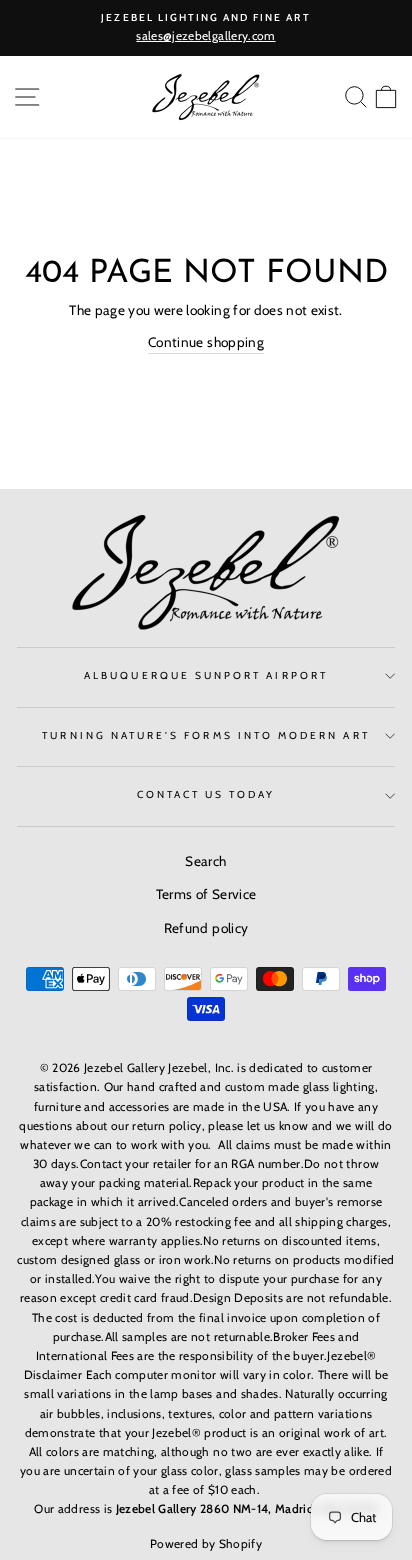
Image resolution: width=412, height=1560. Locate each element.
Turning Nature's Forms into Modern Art (205, 735)
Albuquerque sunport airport (206, 675)
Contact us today (206, 794)
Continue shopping (206, 342)
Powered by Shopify (206, 1543)
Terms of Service (206, 894)
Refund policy (206, 928)
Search (205, 861)
